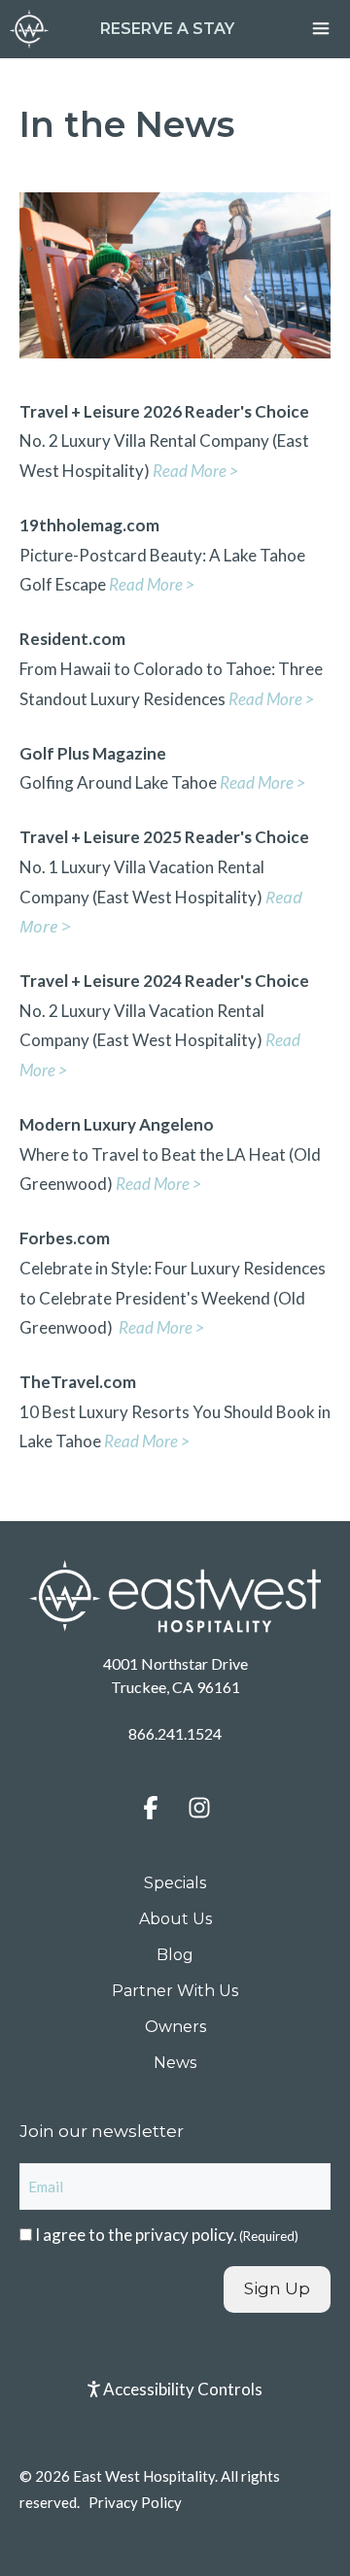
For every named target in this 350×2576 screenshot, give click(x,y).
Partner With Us (175, 1991)
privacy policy (184, 2235)
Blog (175, 1955)
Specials (175, 1883)
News (175, 2063)
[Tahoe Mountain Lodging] (29, 29)
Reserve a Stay (167, 29)
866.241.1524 (175, 1733)
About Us (175, 1919)
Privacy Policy (135, 2502)
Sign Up (277, 2288)
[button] (151, 1808)
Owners (175, 2027)
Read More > (271, 699)
